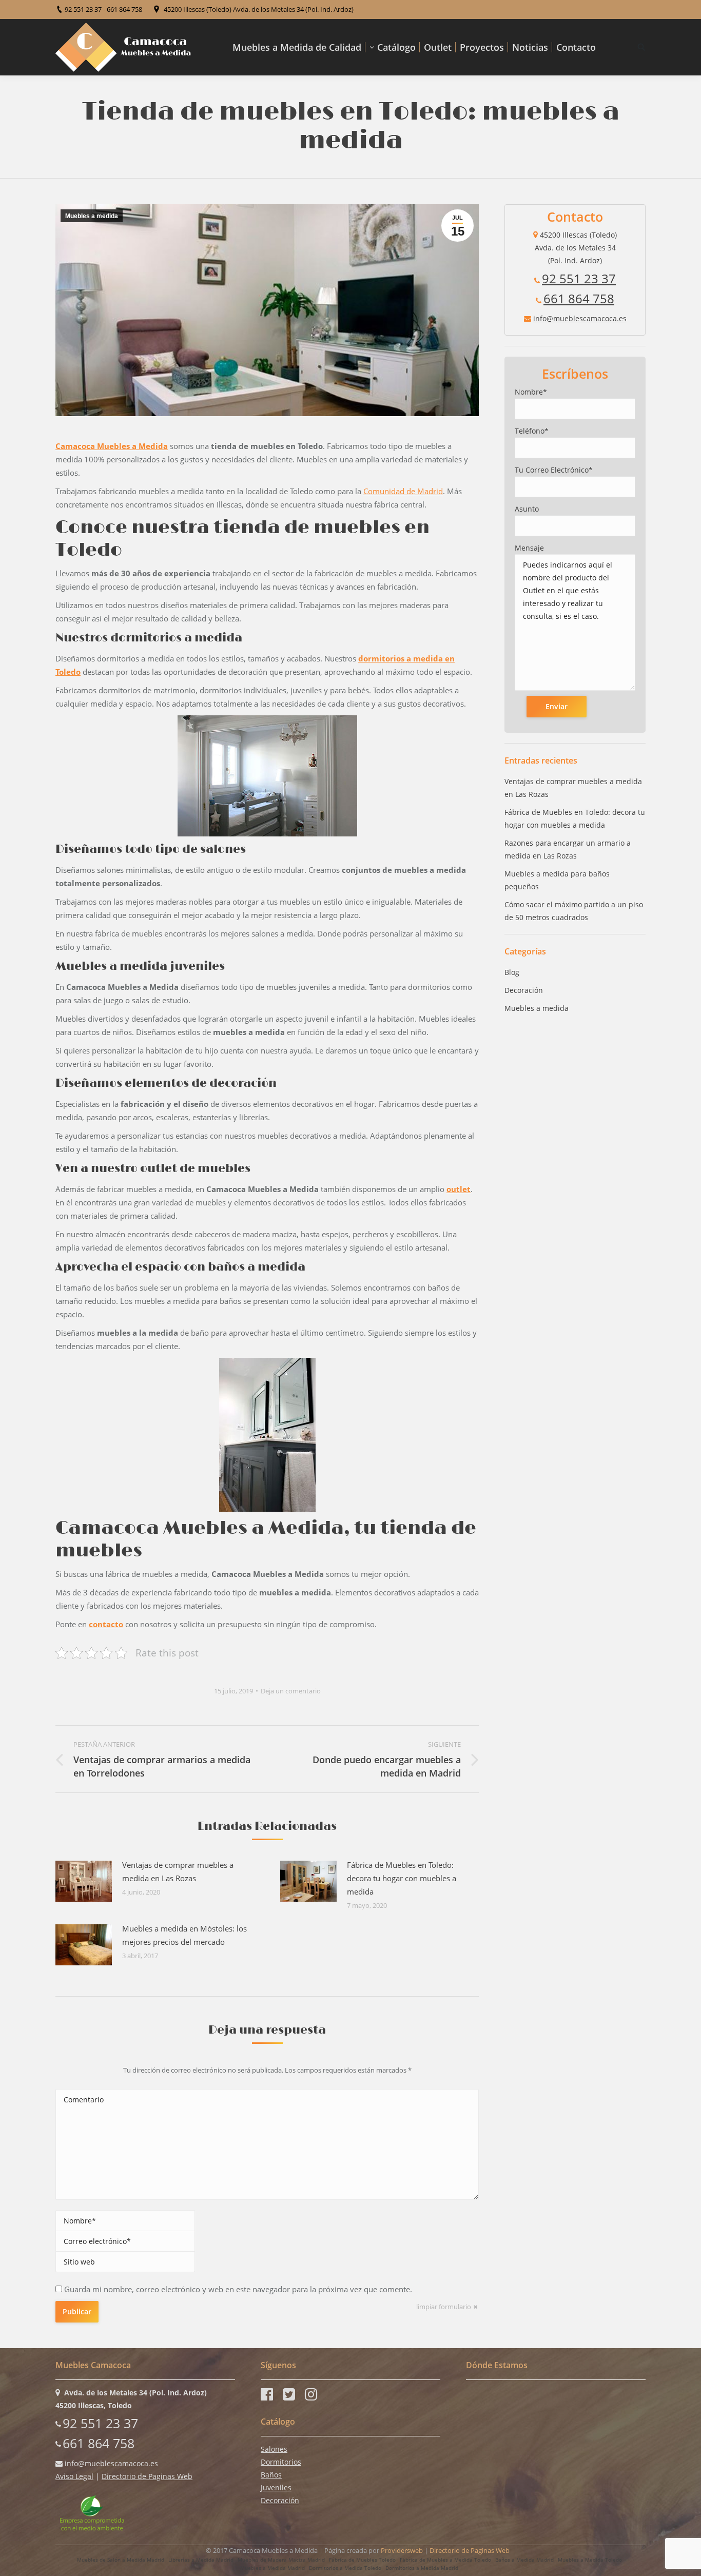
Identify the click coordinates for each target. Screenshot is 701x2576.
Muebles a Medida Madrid (272, 2568)
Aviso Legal (74, 2476)
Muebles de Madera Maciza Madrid (281, 2560)
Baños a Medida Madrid (524, 2560)
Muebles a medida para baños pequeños (557, 880)
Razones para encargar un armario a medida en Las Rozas (568, 849)
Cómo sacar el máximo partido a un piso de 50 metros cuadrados (574, 911)
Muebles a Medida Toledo (590, 2560)
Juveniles (276, 2487)
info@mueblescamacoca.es (580, 318)
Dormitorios (281, 2462)
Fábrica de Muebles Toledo (362, 2560)
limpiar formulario (444, 2307)
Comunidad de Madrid (403, 491)
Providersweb (402, 2550)
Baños (271, 2475)
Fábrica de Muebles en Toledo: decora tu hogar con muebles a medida (402, 1878)
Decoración (524, 990)
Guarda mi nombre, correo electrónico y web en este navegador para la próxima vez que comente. (238, 2289)
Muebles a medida (92, 216)
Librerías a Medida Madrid (201, 2560)
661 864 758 (579, 298)
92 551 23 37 (579, 278)
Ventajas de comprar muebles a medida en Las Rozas (178, 1871)
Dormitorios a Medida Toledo (345, 2568)
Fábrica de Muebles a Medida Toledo (445, 2560)
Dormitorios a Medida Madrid (422, 2568)
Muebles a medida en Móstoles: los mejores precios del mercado (184, 1935)
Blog (512, 972)
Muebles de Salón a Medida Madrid (121, 2560)
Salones (274, 2449)
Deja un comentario (291, 1691)
